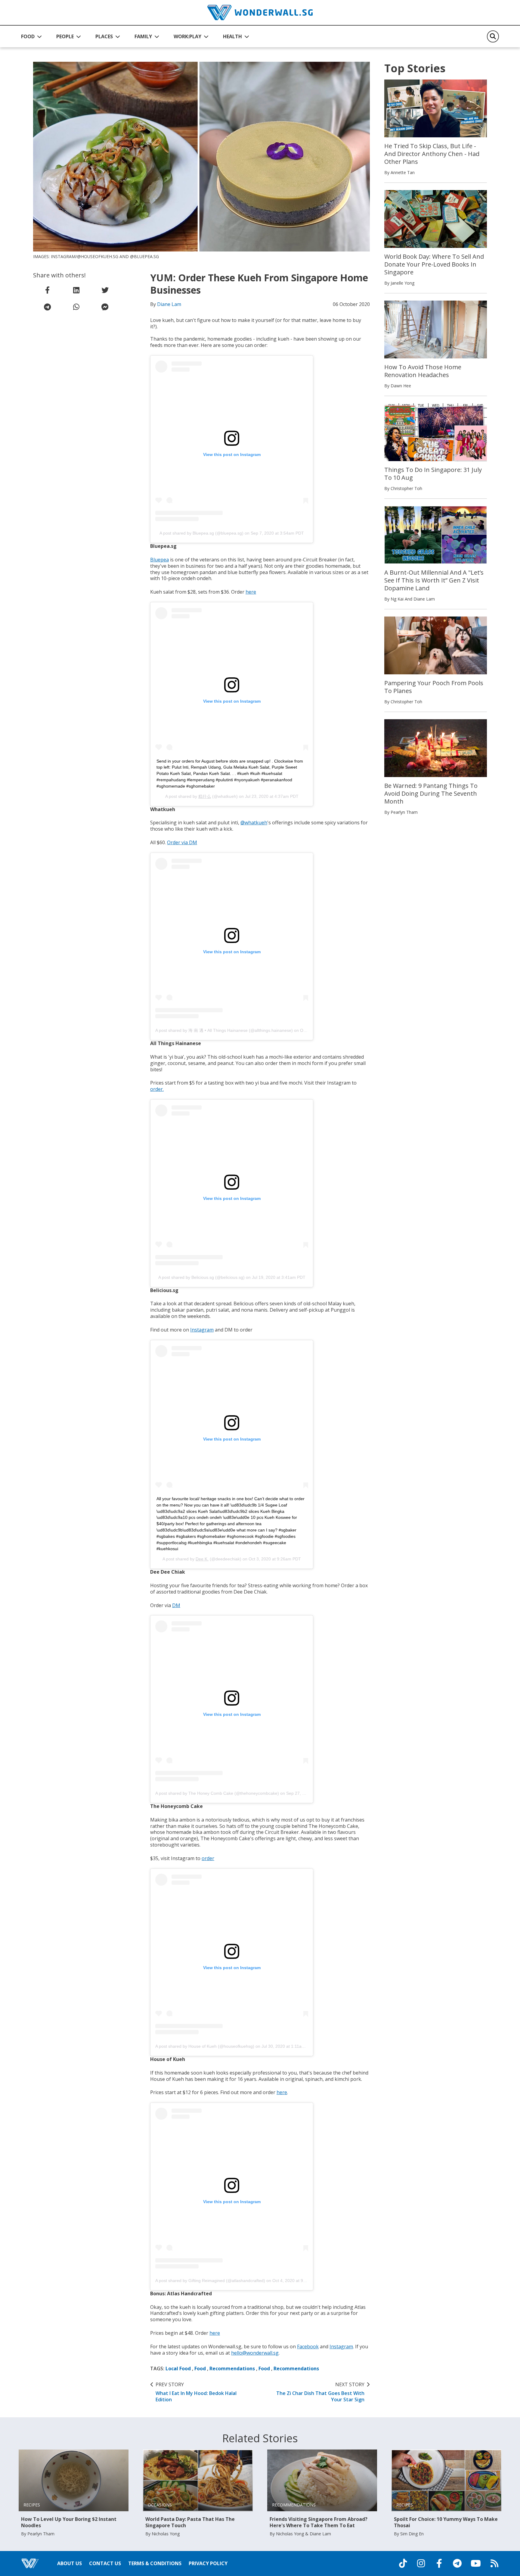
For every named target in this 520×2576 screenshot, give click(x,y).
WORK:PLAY (187, 36)
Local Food (178, 2368)
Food (200, 2368)
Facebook (308, 2347)
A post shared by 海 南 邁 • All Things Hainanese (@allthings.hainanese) (224, 1030)
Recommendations (232, 2368)
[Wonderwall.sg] (260, 12)
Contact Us (105, 2563)
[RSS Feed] (494, 2563)
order (208, 1858)
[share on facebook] (48, 290)
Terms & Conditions (155, 2563)
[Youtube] (476, 2563)
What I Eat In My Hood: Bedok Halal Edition (196, 2392)
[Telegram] (457, 2563)
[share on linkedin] (76, 290)
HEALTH (232, 36)
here (251, 592)
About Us (70, 2563)
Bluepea (159, 560)
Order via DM (182, 842)
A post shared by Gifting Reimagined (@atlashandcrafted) (210, 2281)
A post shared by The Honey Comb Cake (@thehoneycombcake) (217, 1793)
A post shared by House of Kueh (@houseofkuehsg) (205, 2046)
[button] (31, 36)
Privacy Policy (208, 2563)
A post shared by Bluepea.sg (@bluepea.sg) (201, 533)
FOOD (28, 36)
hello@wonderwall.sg (255, 2353)
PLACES (104, 36)
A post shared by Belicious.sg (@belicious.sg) (201, 1277)
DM (176, 1605)
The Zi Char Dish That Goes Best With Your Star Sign (320, 2392)
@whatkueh (254, 823)
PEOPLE (65, 36)
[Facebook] (439, 2563)
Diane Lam (169, 304)
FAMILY (143, 36)
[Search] (493, 36)
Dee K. (202, 1559)
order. (157, 1089)
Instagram (202, 1330)
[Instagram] (421, 2563)
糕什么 (205, 796)
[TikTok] (403, 2563)
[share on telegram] (48, 307)
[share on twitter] (105, 290)
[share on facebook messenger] (105, 307)
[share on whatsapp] (76, 307)
